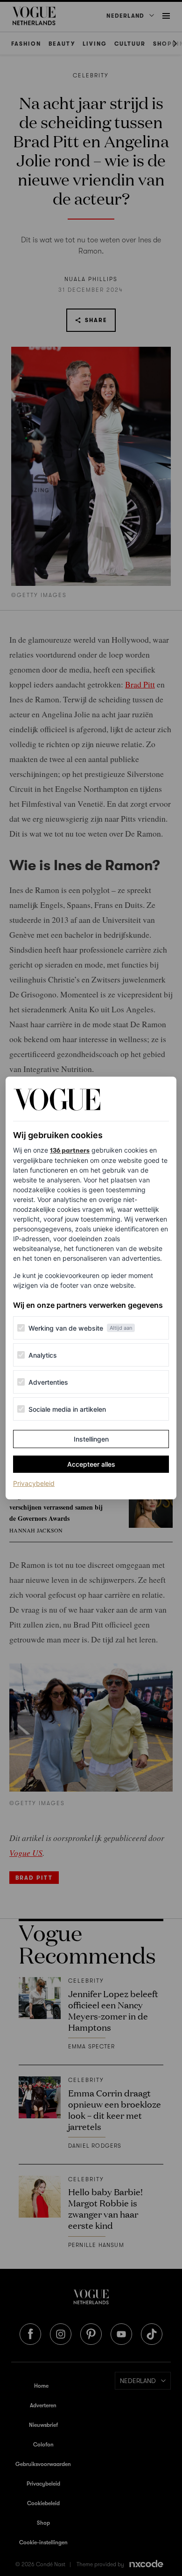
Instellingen (91, 1439)
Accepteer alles (91, 1464)
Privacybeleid (34, 1483)
